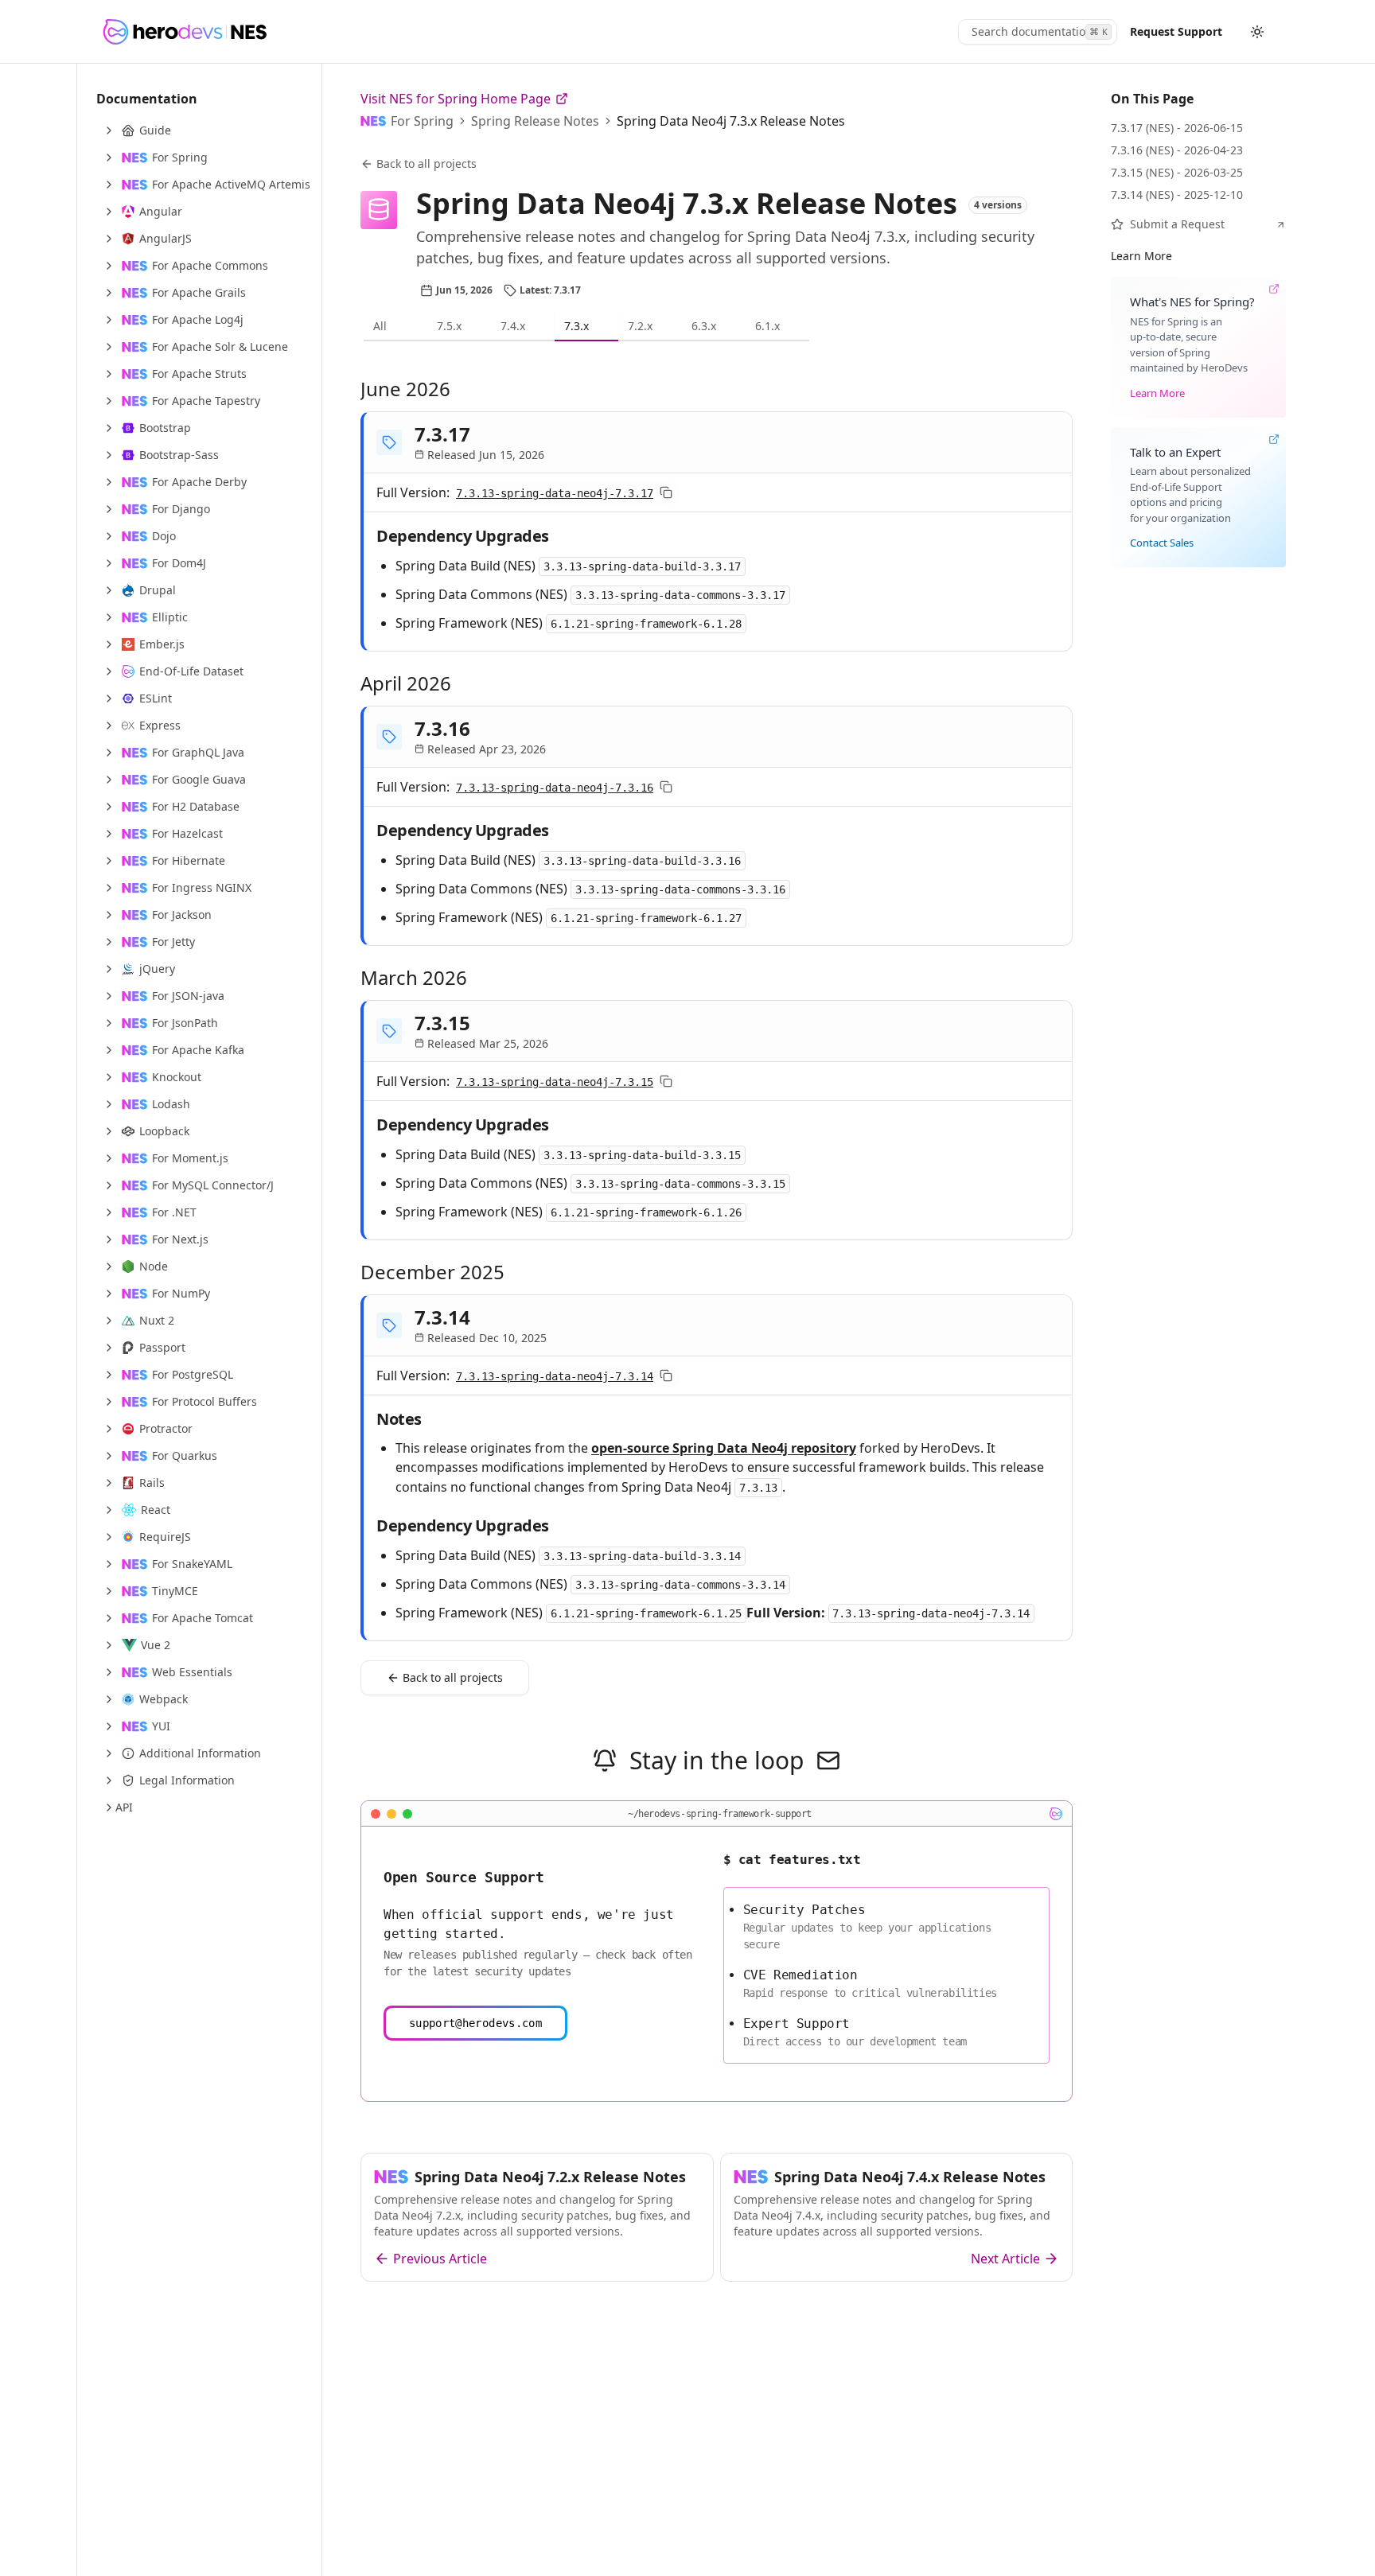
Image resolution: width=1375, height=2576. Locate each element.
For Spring (422, 121)
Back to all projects (427, 163)
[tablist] (717, 327)
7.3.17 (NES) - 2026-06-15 (1177, 128)
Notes (399, 1419)
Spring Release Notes (535, 121)
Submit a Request (1177, 224)
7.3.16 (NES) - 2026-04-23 (1177, 150)
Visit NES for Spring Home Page (456, 99)
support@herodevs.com (475, 2023)
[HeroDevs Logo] (184, 32)
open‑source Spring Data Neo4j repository (724, 1448)
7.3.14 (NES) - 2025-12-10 (1177, 195)
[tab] (395, 327)
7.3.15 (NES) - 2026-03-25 (1177, 172)
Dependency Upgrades (463, 536)
